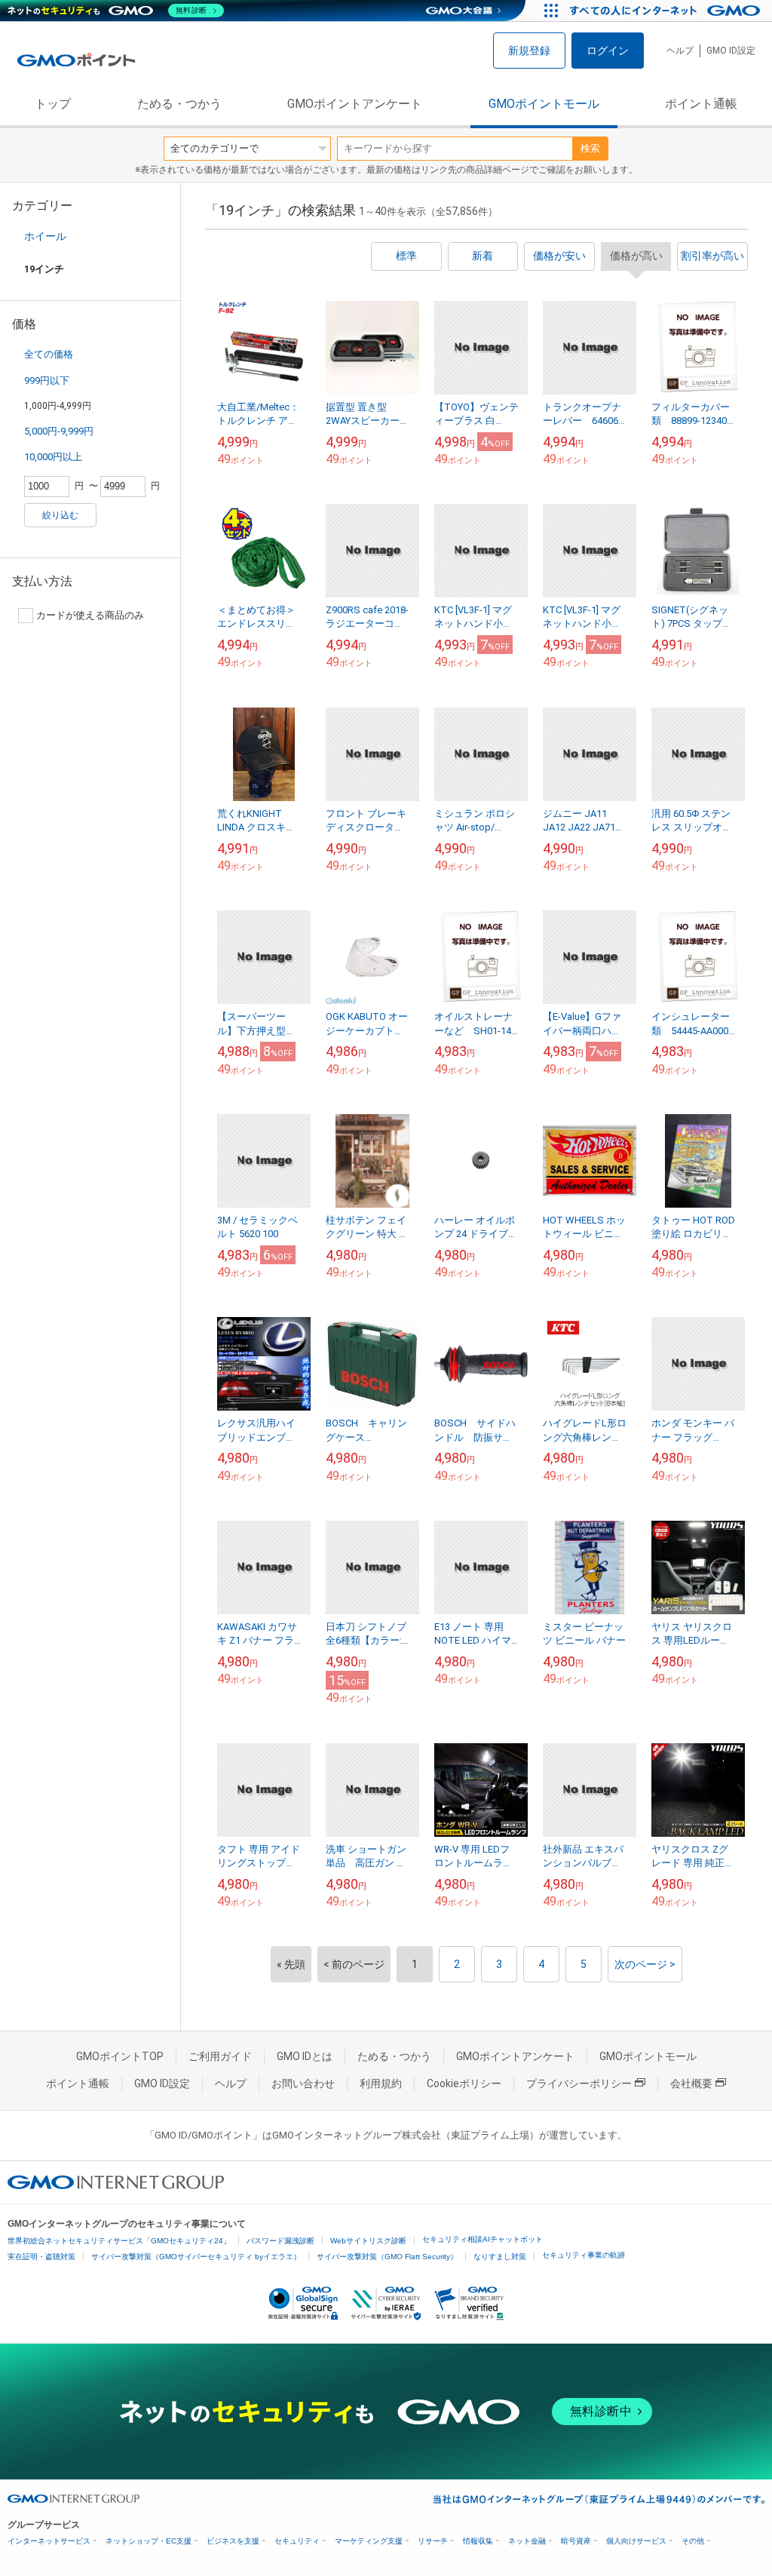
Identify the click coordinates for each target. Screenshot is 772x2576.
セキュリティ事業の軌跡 (584, 2255)
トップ (53, 104)
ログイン (608, 51)
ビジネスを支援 (233, 2541)
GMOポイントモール (544, 104)
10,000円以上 (53, 457)
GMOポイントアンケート (355, 104)
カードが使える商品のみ (90, 615)
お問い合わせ (303, 2083)
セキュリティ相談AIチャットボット (482, 2239)
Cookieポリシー (464, 2083)
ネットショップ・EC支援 (149, 2541)
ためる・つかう (179, 104)
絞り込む (60, 515)
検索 (590, 148)
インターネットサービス (49, 2541)
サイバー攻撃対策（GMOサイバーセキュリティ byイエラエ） (196, 2257)
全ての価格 (49, 354)
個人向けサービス (636, 2541)
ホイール (45, 236)
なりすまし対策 (500, 2257)
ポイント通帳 (701, 104)
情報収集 (478, 2541)
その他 (693, 2541)
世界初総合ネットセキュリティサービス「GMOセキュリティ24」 (119, 2241)
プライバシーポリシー (579, 2083)
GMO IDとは (305, 2056)
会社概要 (691, 2083)
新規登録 (529, 51)
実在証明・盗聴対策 (41, 2257)
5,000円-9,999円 (59, 431)
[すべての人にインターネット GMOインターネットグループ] (667, 11)
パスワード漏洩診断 (280, 2241)
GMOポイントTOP (120, 2056)
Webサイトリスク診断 (368, 2241)
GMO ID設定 (731, 51)
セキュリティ (297, 2541)
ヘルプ (680, 51)
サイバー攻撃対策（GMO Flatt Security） (387, 2257)
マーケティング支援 (369, 2541)
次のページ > (645, 1964)
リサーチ (433, 2541)
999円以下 (47, 381)
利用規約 (381, 2083)
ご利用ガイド (220, 2056)
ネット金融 (527, 2541)
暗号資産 (576, 2541)
